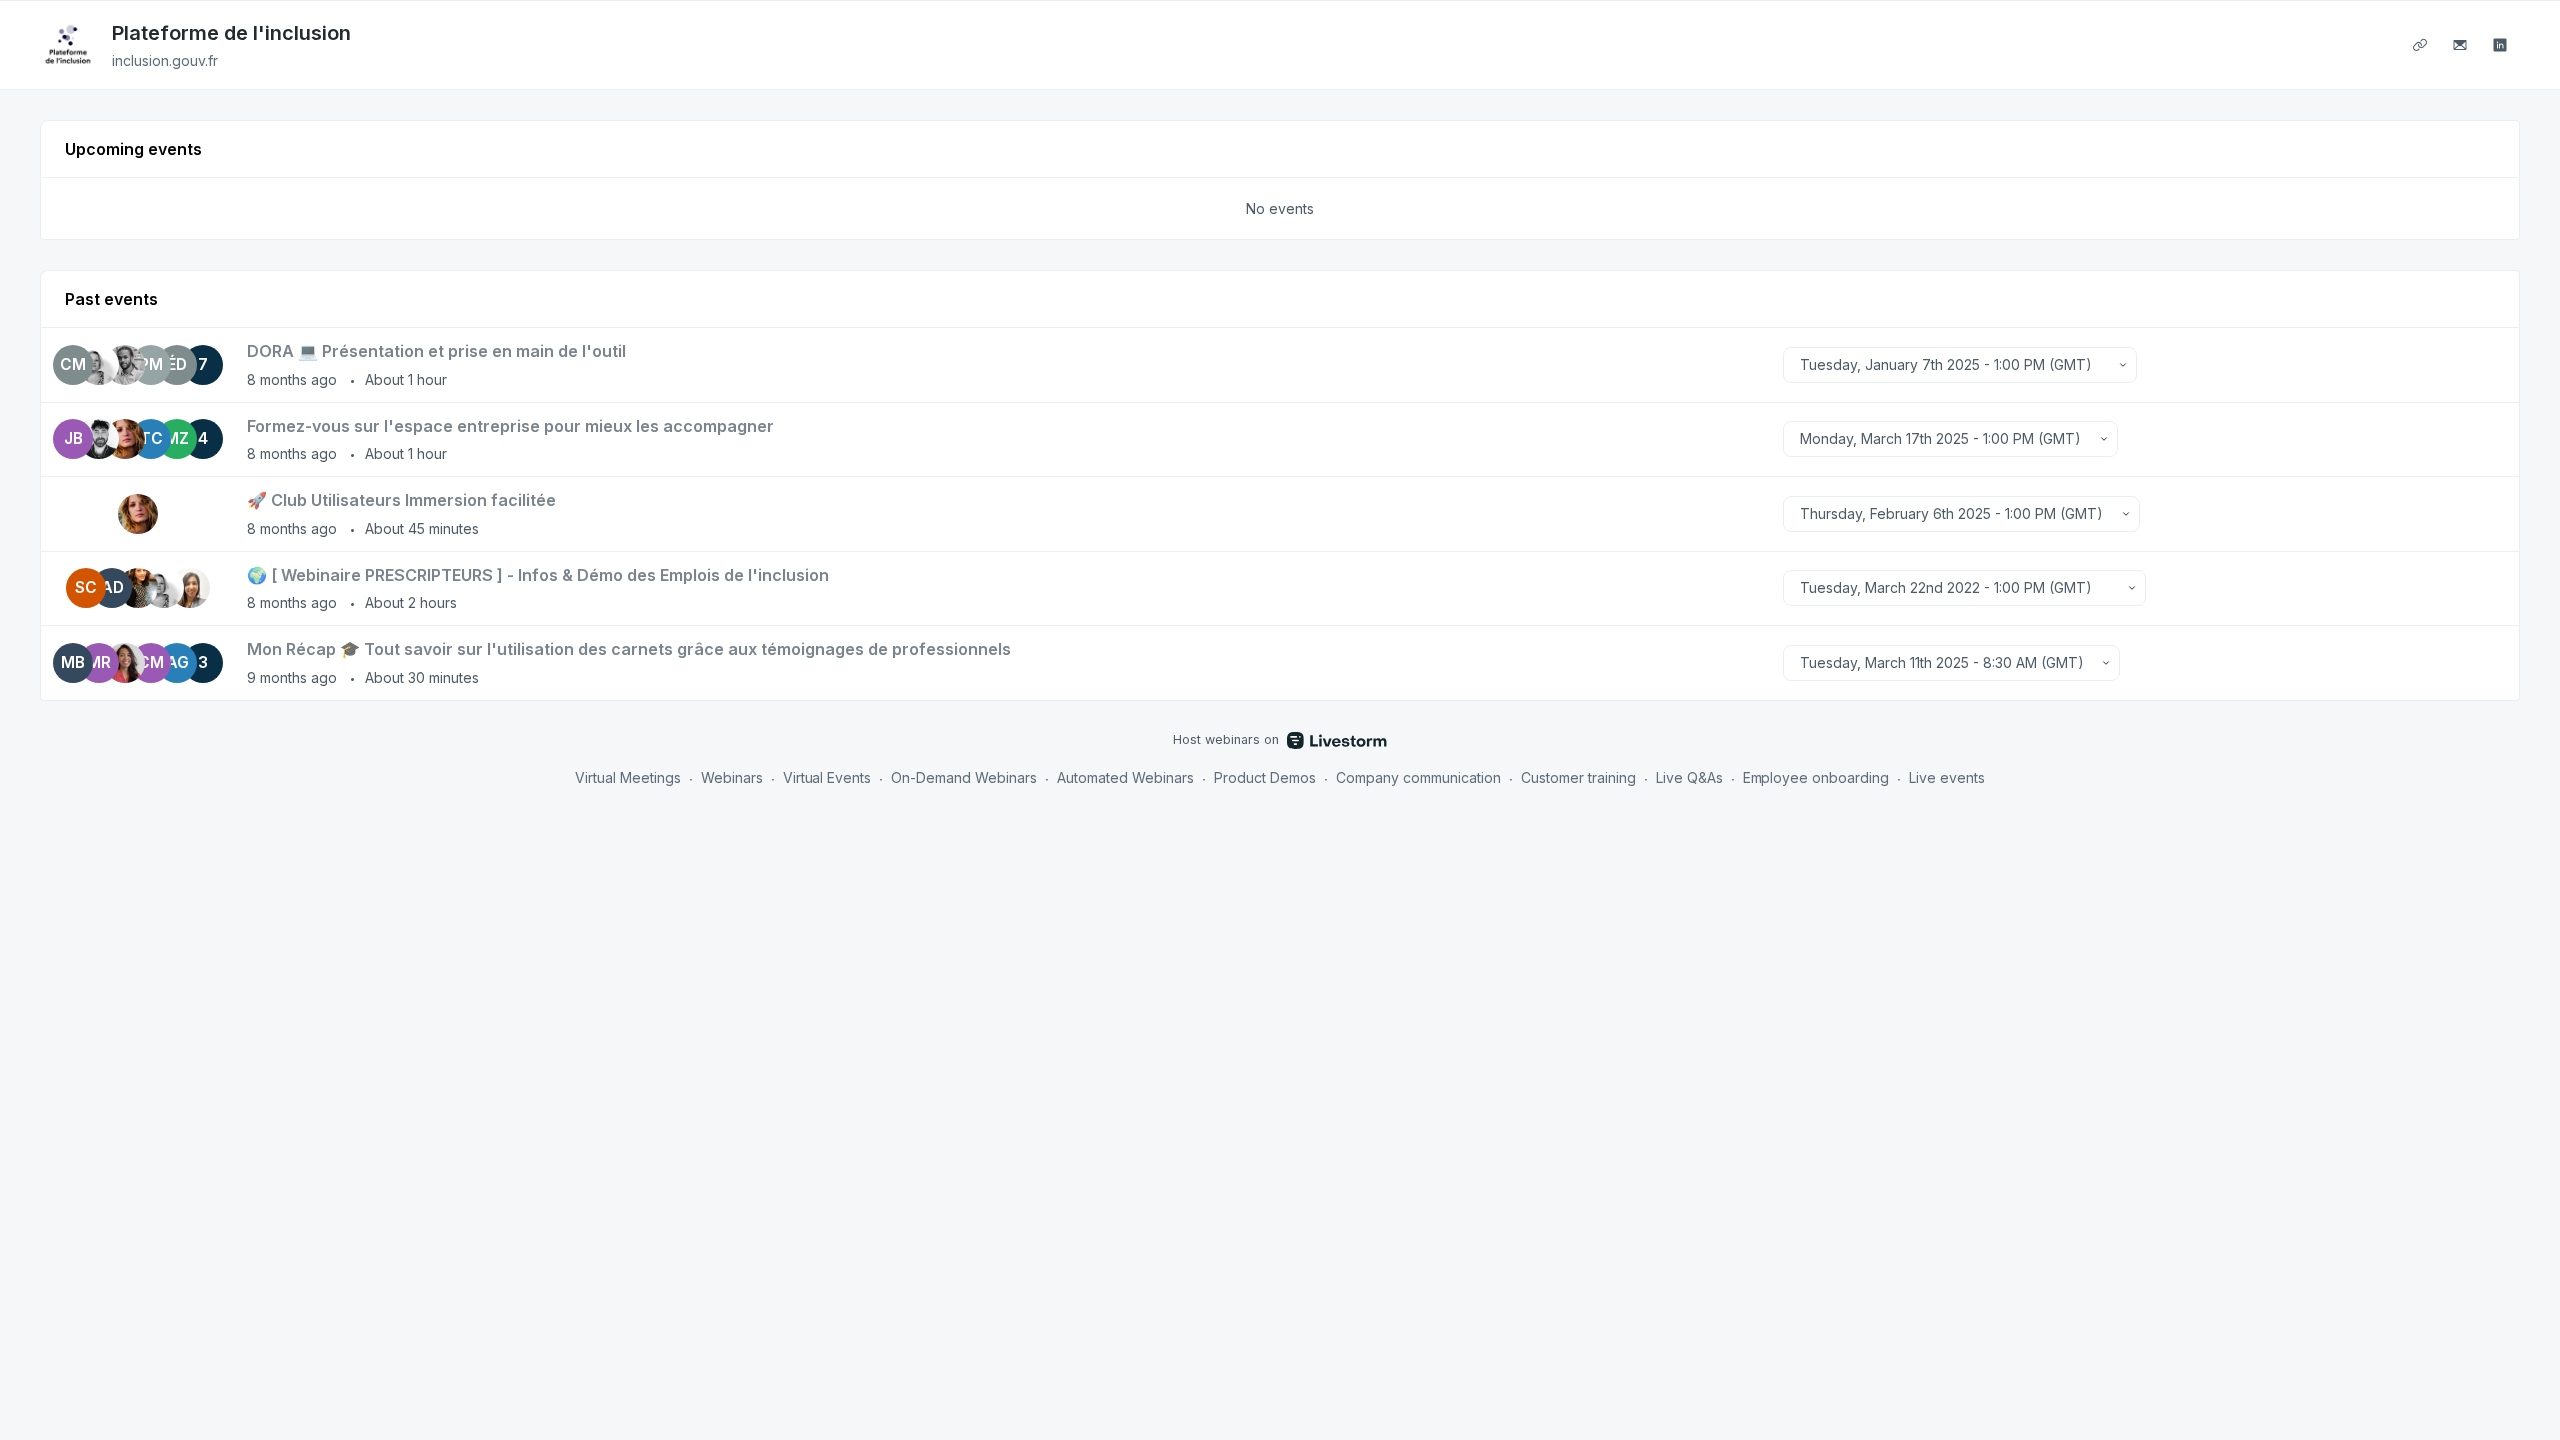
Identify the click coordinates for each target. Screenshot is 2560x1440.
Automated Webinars (1125, 777)
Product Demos (1265, 777)
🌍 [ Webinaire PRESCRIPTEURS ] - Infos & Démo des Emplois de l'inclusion (538, 575)
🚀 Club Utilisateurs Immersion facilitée (401, 500)
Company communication (1418, 777)
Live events (1947, 777)
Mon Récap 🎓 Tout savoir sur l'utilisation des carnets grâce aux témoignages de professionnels (629, 649)
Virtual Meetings (628, 777)
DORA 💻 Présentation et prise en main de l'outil (436, 351)
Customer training (1578, 777)
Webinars (732, 777)
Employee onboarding (1816, 777)
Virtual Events (827, 777)
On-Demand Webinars (964, 777)
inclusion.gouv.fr (165, 60)
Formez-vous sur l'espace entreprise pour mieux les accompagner (510, 426)
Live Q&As (1689, 777)
